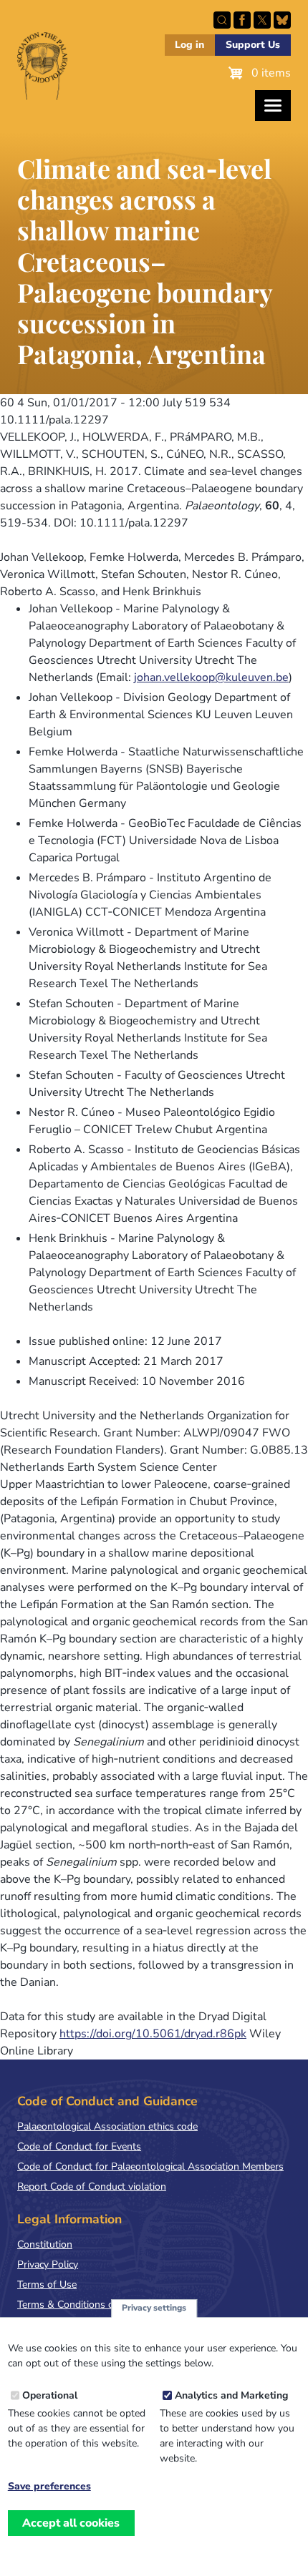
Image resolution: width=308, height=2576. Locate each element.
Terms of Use (47, 2284)
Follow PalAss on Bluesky (282, 20)
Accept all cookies (71, 2523)
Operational (50, 2395)
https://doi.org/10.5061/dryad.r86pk (153, 2034)
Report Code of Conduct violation (92, 2186)
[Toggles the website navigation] (273, 106)
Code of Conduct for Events (79, 2146)
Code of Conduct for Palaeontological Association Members (150, 2166)
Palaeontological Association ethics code (107, 2126)
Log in (189, 45)
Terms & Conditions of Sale (78, 2305)
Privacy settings (154, 2308)
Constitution (45, 2244)
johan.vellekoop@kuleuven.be (211, 677)
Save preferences (49, 2487)
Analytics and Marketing (231, 2395)
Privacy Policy (48, 2264)
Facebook (242, 20)
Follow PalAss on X (262, 20)
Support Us (253, 45)
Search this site (222, 20)
